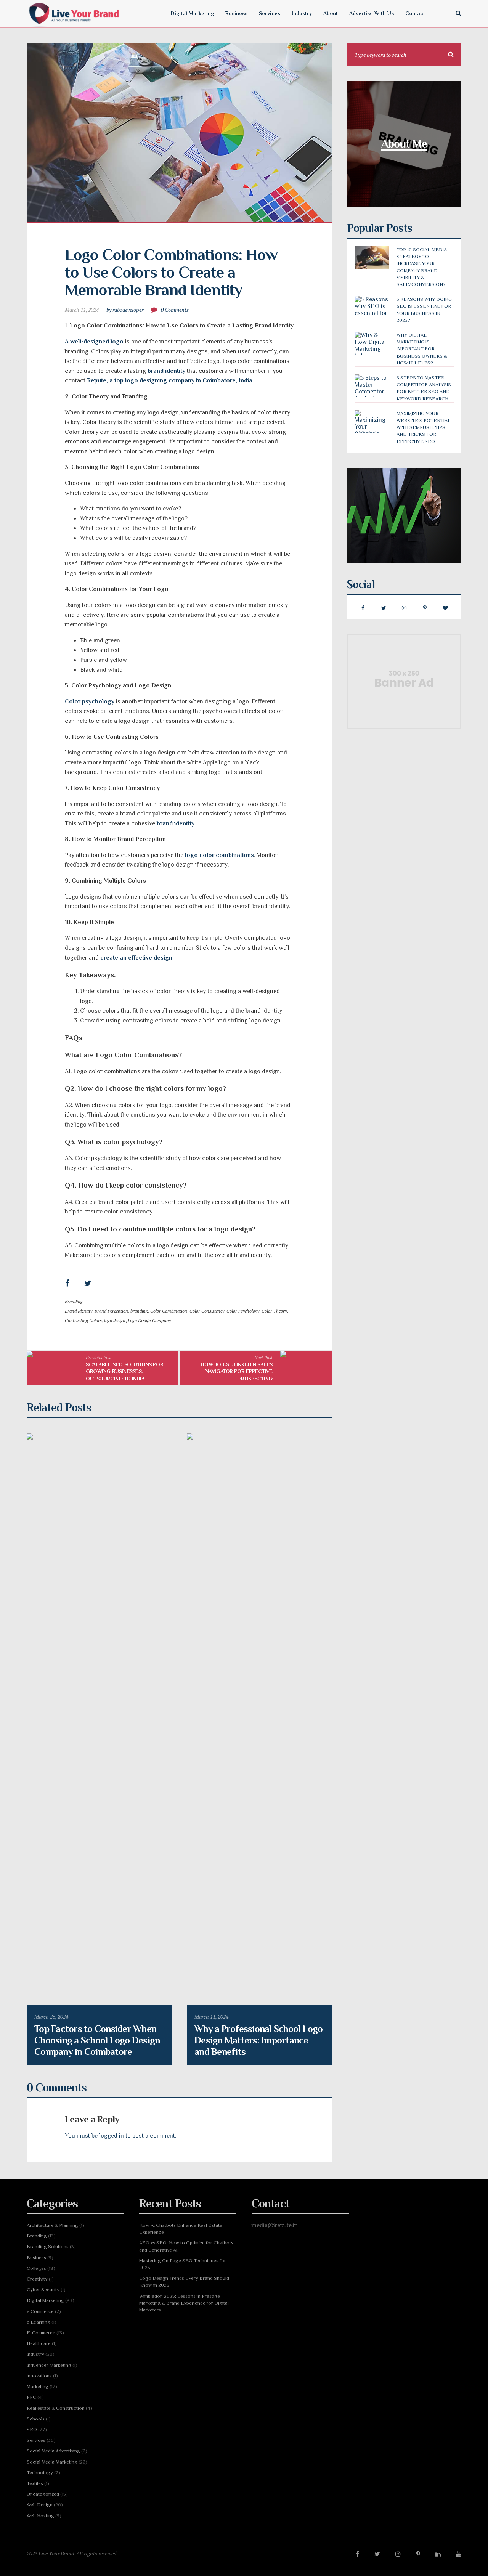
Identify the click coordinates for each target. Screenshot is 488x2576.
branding (139, 1311)
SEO (32, 2429)
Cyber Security (43, 2290)
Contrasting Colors (83, 1320)
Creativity (37, 2279)
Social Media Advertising (53, 2451)
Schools (36, 2419)
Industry (35, 2354)
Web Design (40, 2505)
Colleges (36, 2268)
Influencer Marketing (49, 2365)
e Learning (39, 2322)
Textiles (35, 2483)
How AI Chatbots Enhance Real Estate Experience (181, 2229)
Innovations (39, 2376)
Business (36, 2257)
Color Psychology (243, 1311)
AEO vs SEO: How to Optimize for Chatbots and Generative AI (186, 2246)
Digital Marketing (45, 2300)
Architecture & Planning (52, 2225)
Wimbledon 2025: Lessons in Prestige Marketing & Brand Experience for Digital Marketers (184, 2303)
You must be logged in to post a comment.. (121, 2136)
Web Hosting (40, 2516)
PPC (31, 2397)
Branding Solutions (48, 2246)
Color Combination (169, 1311)
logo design (115, 1320)
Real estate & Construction (56, 2408)
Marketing (38, 2386)
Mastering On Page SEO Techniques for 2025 (183, 2264)
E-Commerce (41, 2333)
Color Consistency (207, 1311)
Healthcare (39, 2343)
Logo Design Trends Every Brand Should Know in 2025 (184, 2281)
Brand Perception (111, 1311)
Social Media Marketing (52, 2462)
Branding (74, 1301)
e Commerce (40, 2311)
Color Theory (274, 1311)
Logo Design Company (149, 1320)
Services (36, 2440)
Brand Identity (79, 1311)
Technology (40, 2472)
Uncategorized (43, 2494)
